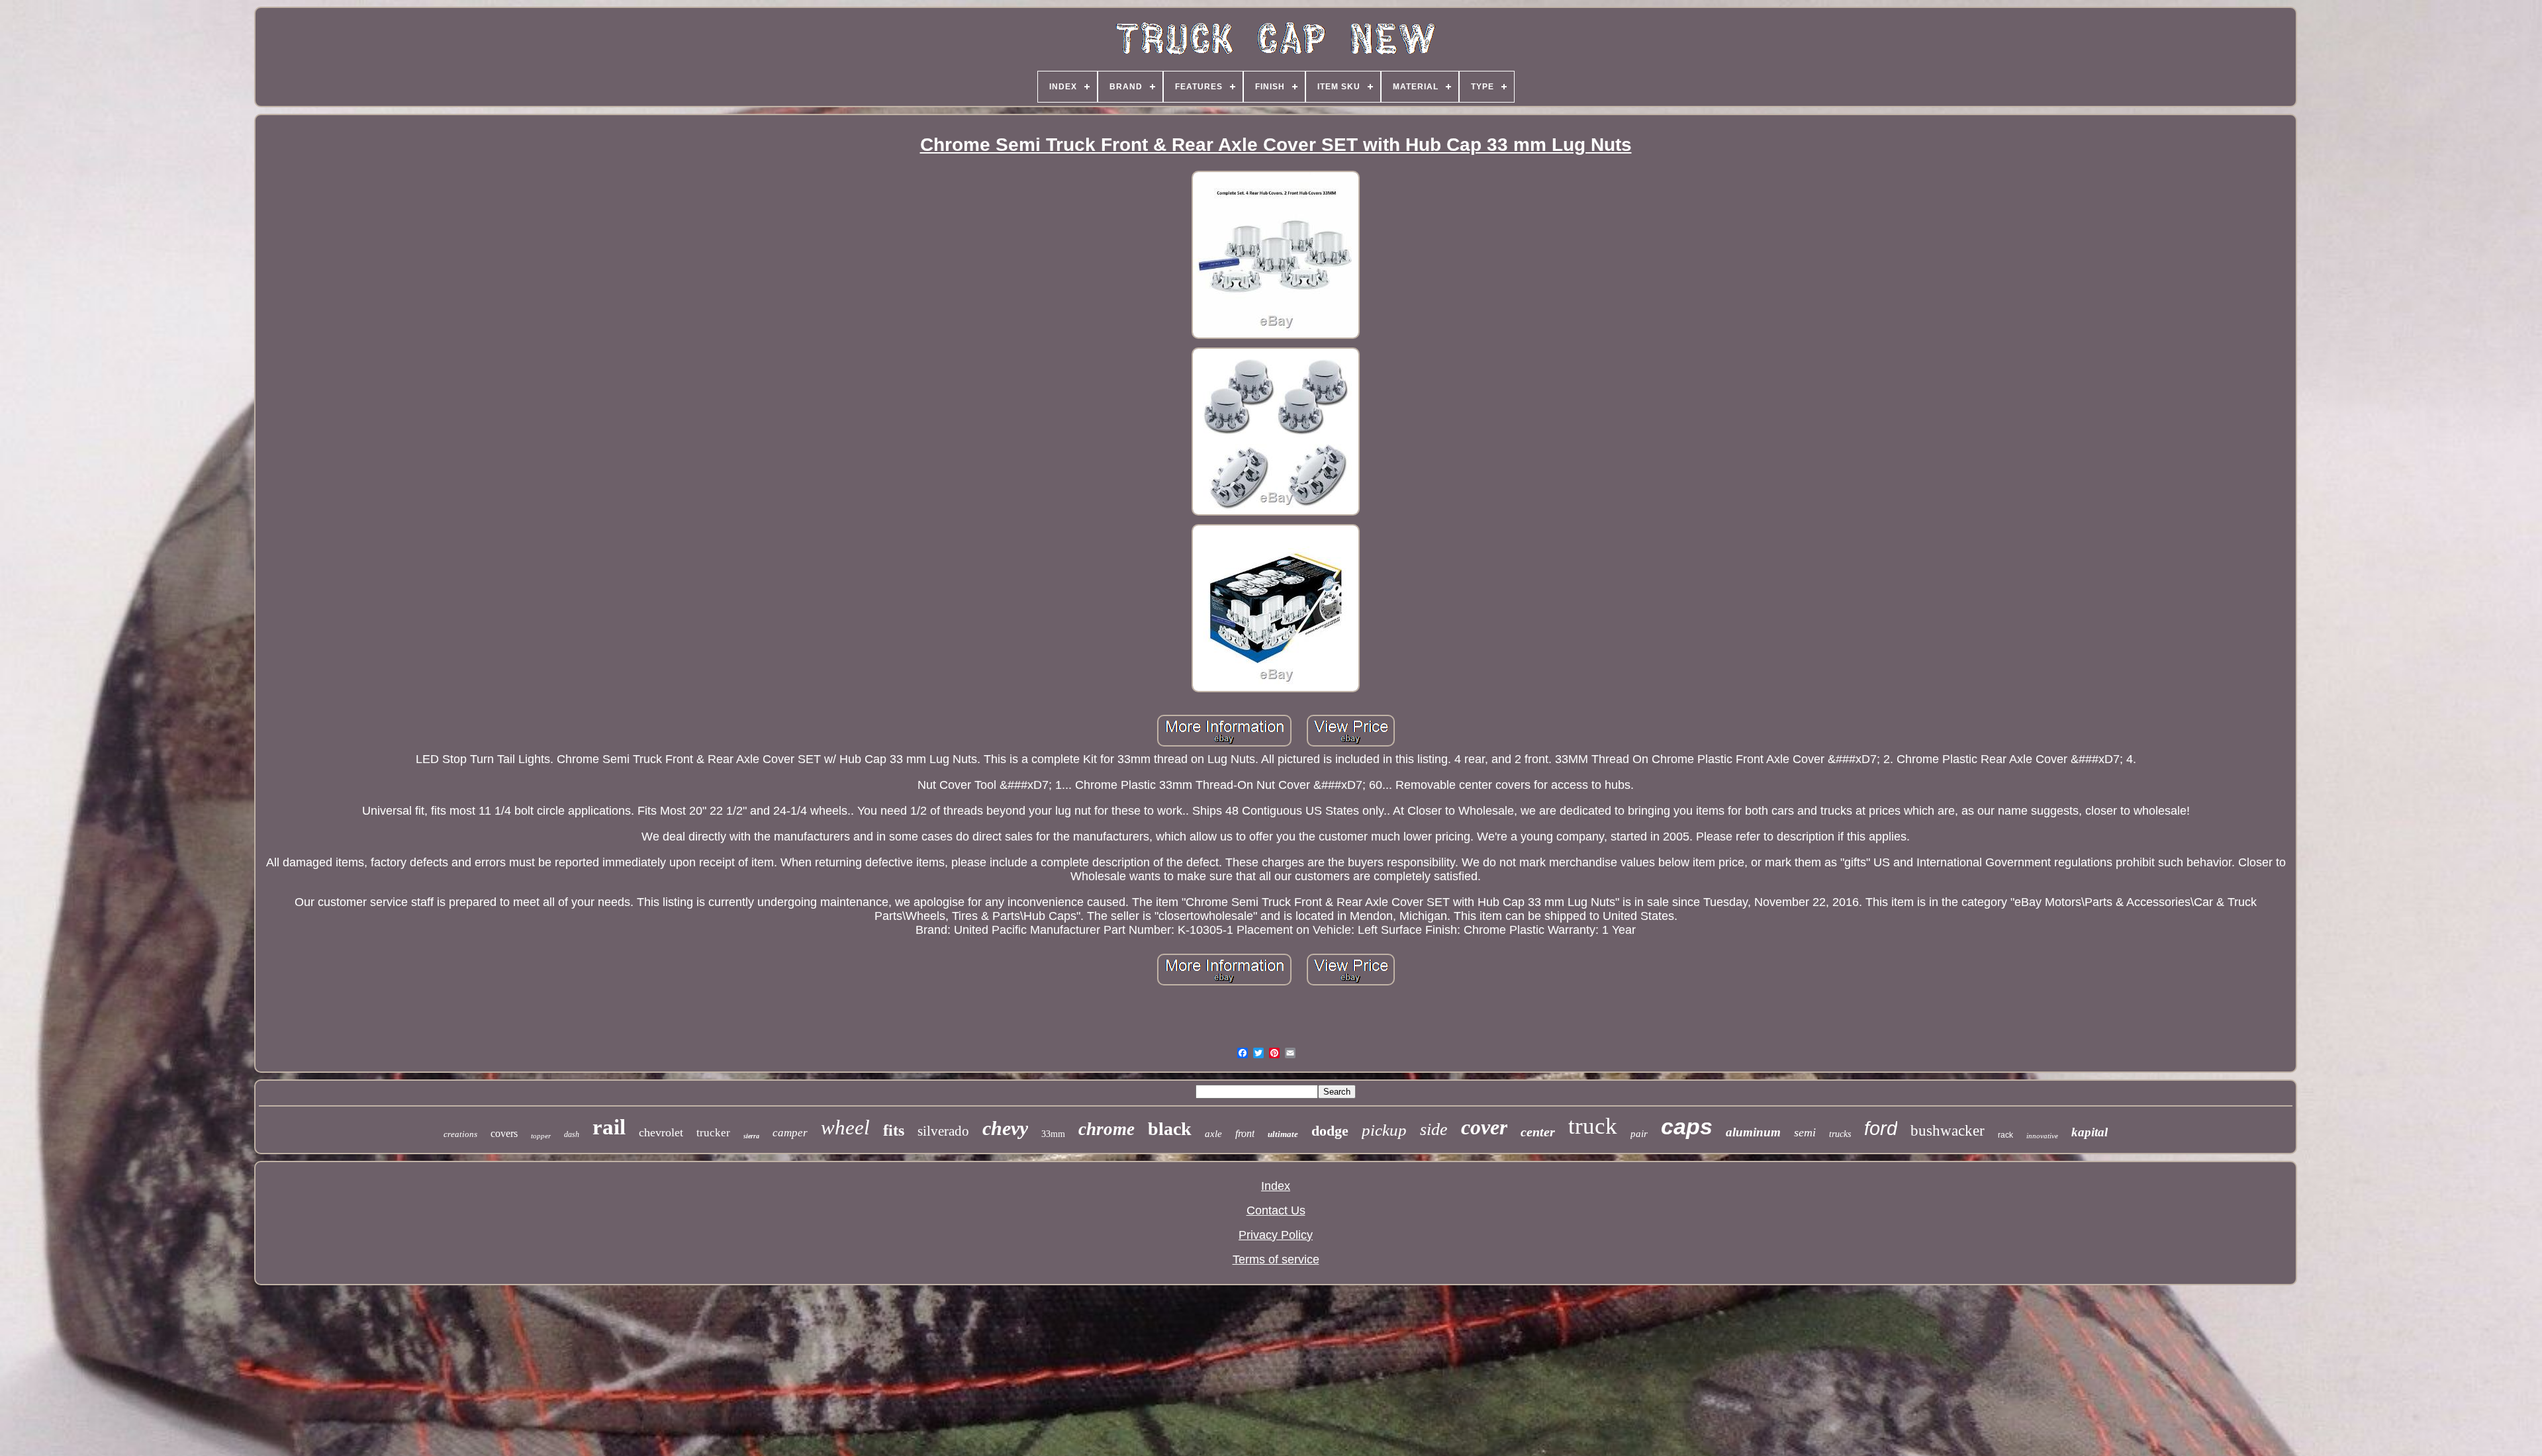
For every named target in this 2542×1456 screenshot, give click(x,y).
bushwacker (1948, 1131)
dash (572, 1134)
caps (1687, 1126)
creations (460, 1134)
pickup (1384, 1130)
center (1538, 1132)
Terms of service (1276, 1259)
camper (790, 1133)
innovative (2042, 1136)
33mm (1053, 1134)
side (1434, 1129)
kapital (2090, 1132)
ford (1881, 1128)
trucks (1840, 1134)
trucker (713, 1133)
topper (541, 1136)
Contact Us (1276, 1210)
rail (609, 1127)
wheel (845, 1127)
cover (1484, 1127)
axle (1213, 1134)
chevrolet (661, 1132)
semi (1805, 1132)
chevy (1005, 1128)
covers (504, 1133)
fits (894, 1130)
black (1170, 1129)
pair (1639, 1134)
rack (2005, 1135)
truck (1593, 1126)
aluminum (1753, 1132)
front (1245, 1133)
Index (1276, 1186)
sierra (751, 1136)
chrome (1106, 1129)
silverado (943, 1131)
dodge (1330, 1131)
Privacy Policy (1276, 1235)
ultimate (1283, 1134)
